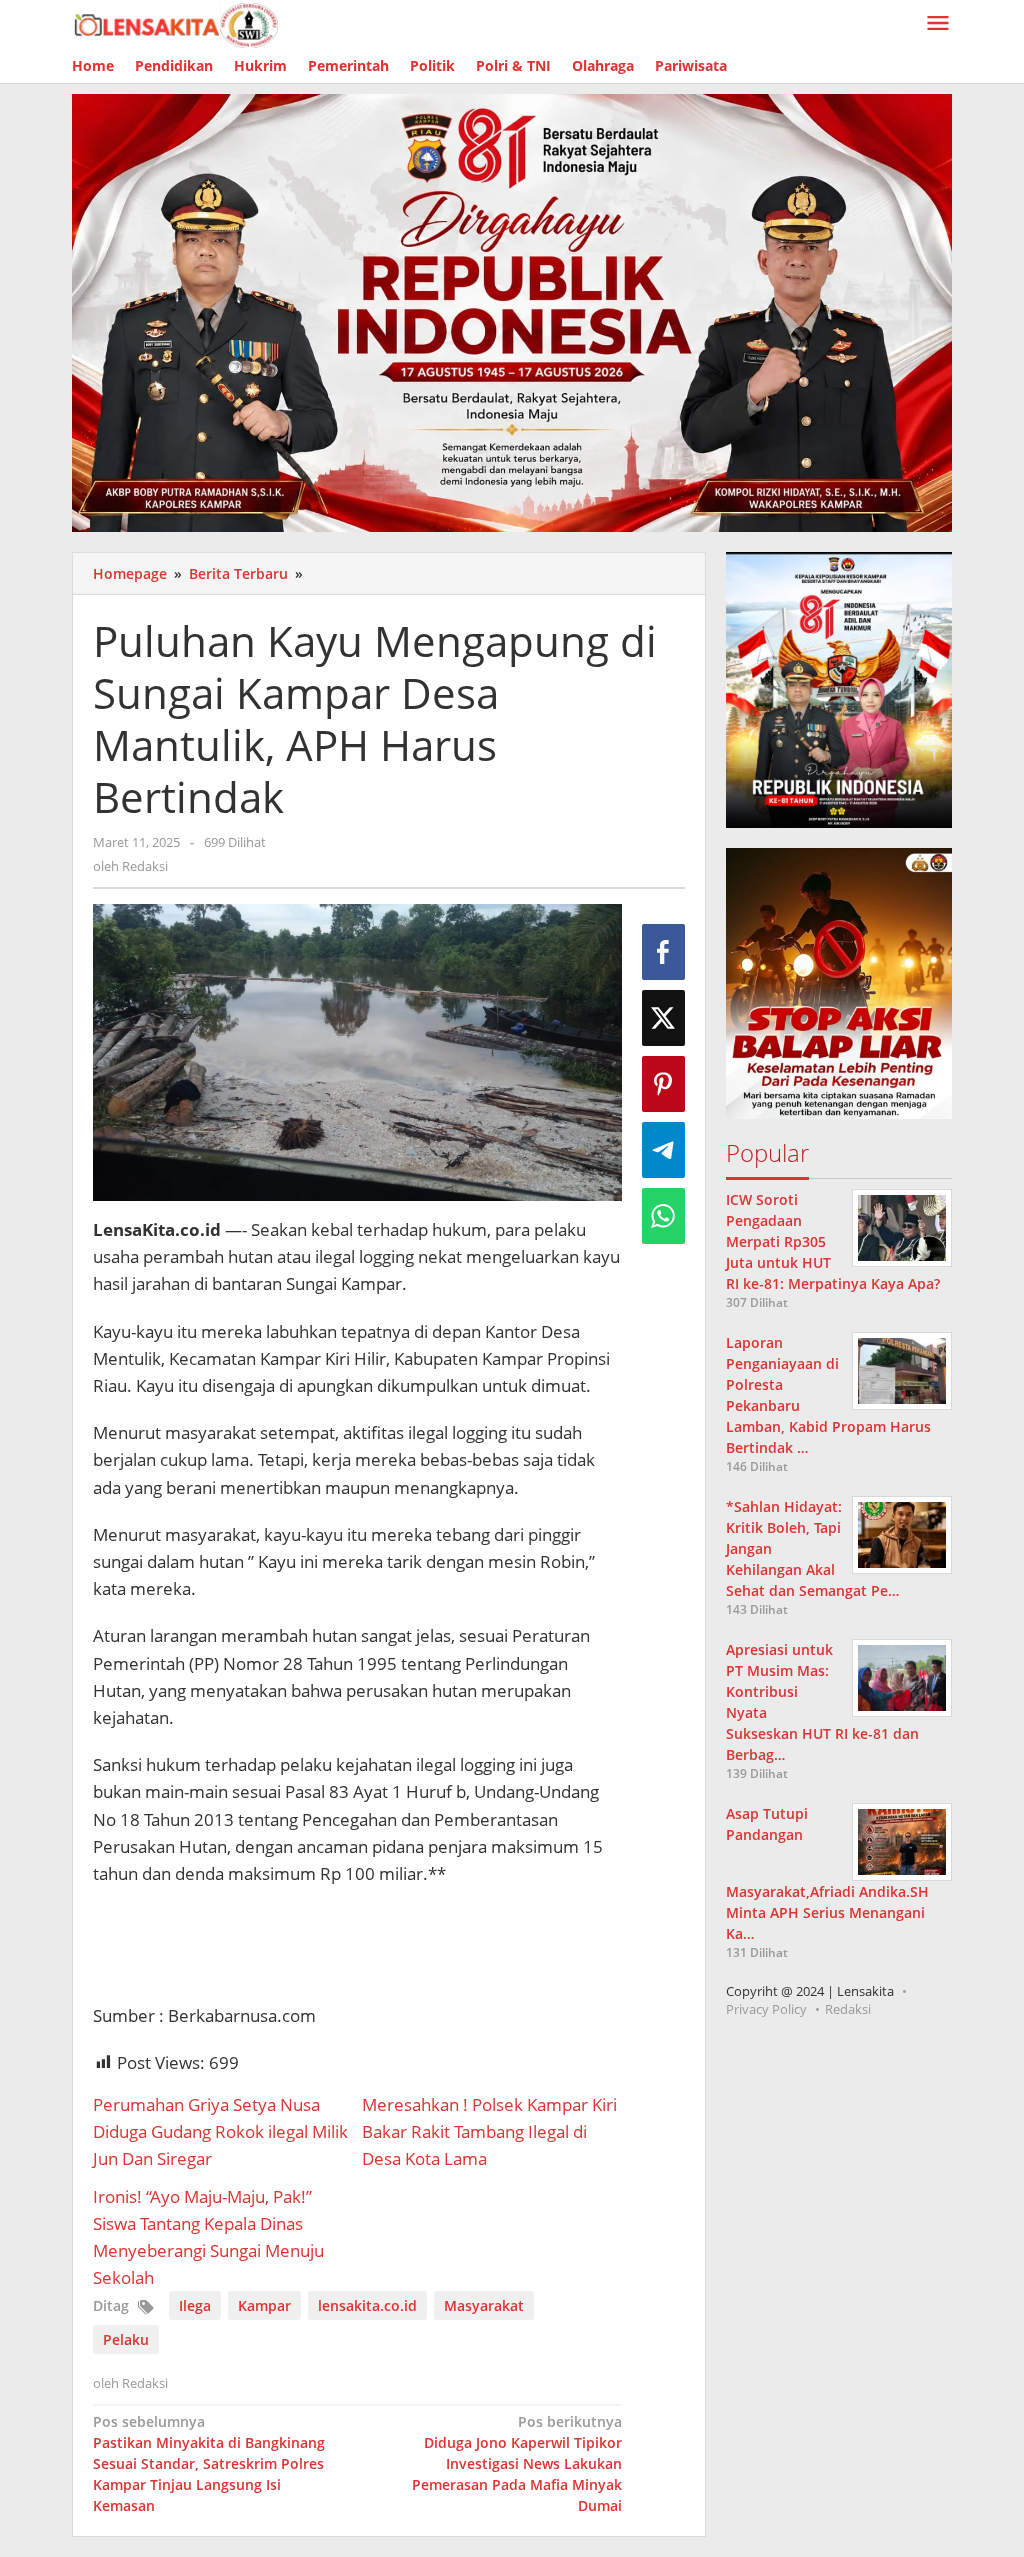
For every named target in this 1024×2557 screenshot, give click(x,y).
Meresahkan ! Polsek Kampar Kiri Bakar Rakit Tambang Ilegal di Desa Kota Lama (489, 2131)
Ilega (195, 2305)
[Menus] (938, 24)
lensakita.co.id (367, 2305)
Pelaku (126, 2339)
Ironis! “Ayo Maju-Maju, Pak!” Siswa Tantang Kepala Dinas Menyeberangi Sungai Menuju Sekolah (208, 2237)
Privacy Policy (766, 2009)
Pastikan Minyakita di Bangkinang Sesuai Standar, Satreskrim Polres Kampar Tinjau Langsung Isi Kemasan (209, 2463)
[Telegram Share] (663, 1150)
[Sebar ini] (663, 952)
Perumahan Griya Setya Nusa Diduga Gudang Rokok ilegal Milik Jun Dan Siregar (220, 2131)
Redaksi (848, 2009)
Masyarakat (484, 2305)
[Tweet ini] (663, 1018)
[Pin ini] (663, 1084)
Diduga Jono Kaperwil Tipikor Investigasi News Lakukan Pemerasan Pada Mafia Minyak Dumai (517, 2463)
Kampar (264, 2305)
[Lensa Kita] (175, 23)
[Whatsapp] (663, 1216)
